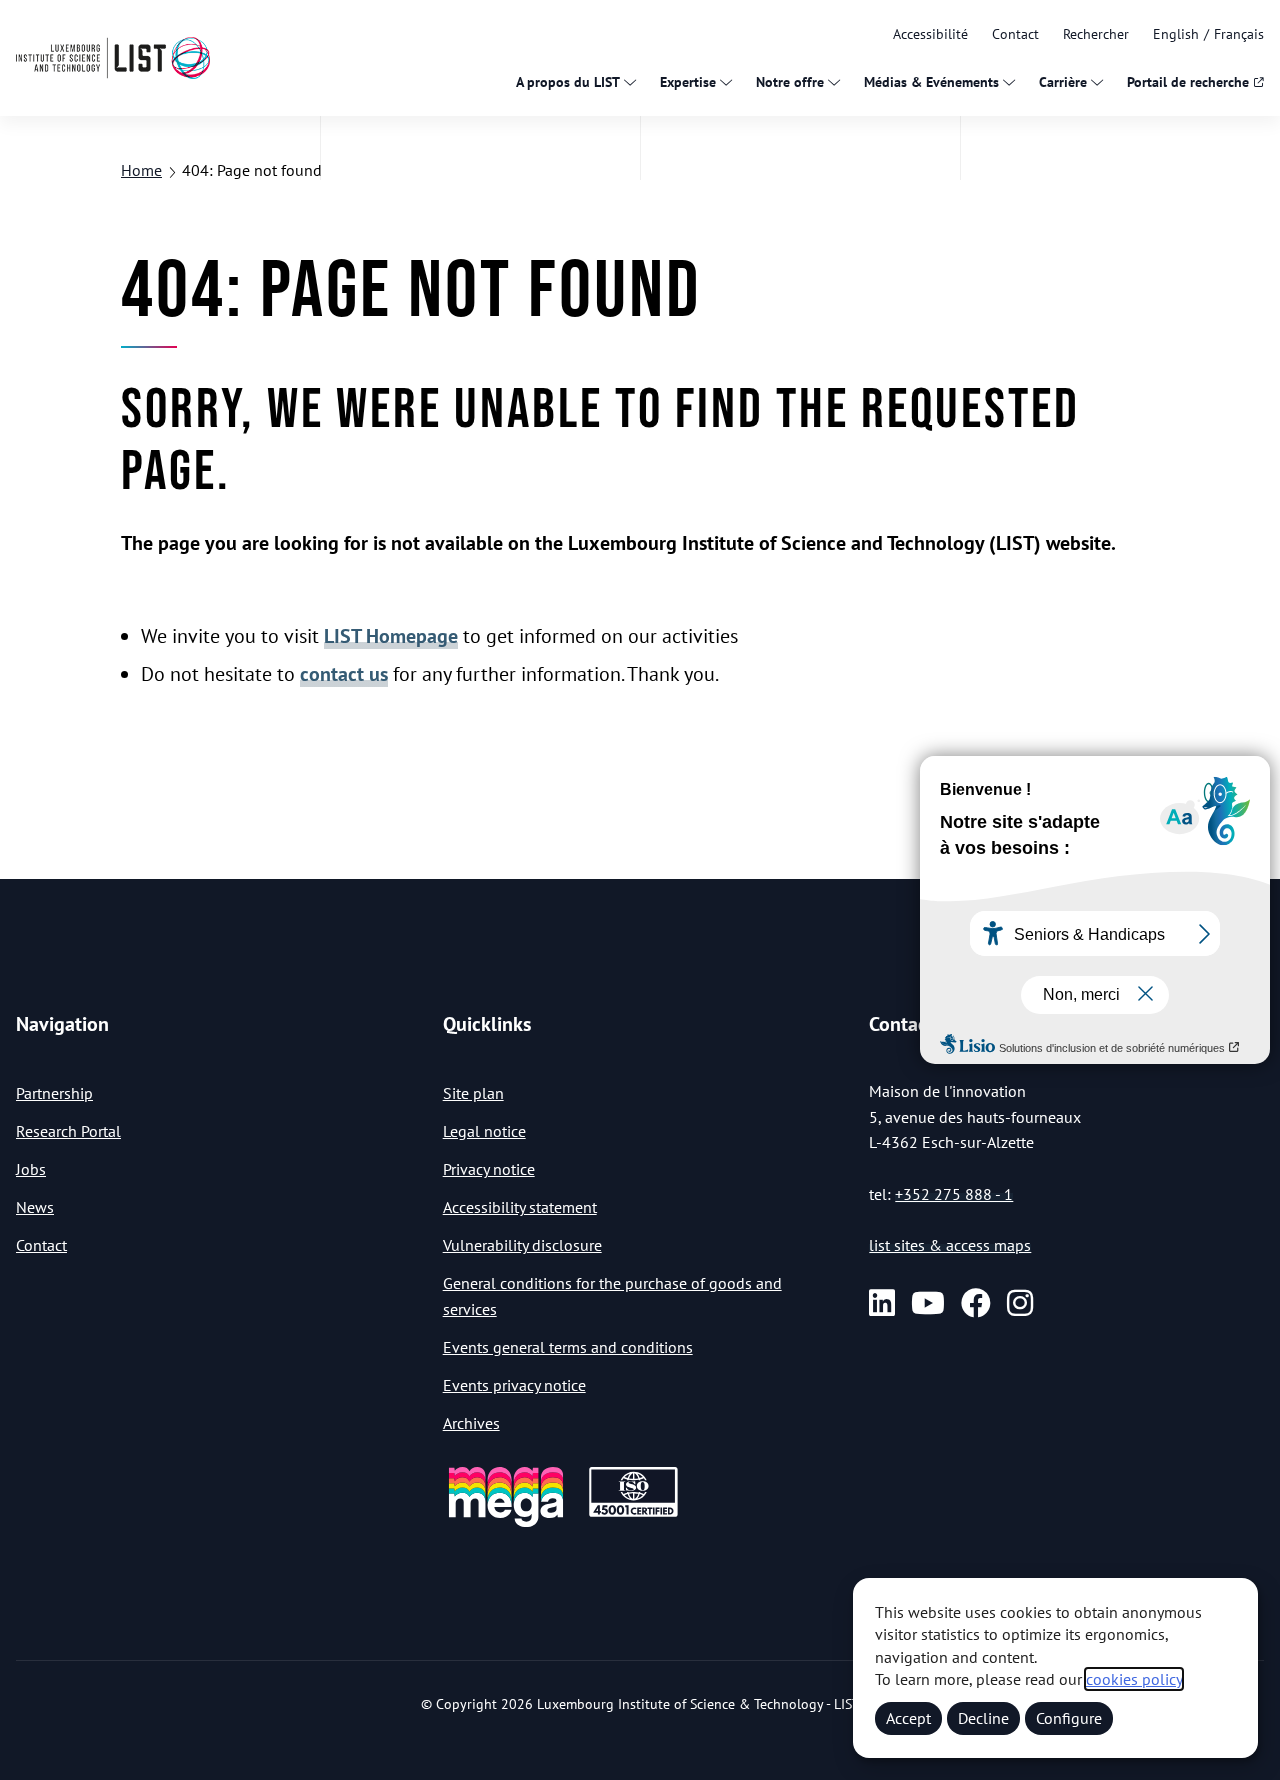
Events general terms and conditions (568, 1347)
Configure (1069, 1718)
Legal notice (484, 1131)
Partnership (54, 1093)
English (1176, 34)
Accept (908, 1718)
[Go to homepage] (113, 57)
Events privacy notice (514, 1385)
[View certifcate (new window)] (633, 1513)
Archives (471, 1423)
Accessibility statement (520, 1207)
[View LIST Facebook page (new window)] (976, 1303)
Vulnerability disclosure (522, 1245)
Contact (1015, 34)
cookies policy (1134, 1679)
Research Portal (68, 1131)
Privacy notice (489, 1169)
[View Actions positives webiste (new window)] (506, 1523)
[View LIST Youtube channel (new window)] (928, 1303)
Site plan (473, 1093)
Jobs (31, 1169)
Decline (983, 1718)
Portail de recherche (1188, 82)
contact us (344, 674)
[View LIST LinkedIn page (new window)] (882, 1303)
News (35, 1207)
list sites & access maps (950, 1245)
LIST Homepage (391, 636)
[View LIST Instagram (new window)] (1020, 1303)
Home (141, 170)
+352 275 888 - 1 (954, 1194)
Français (1239, 34)
